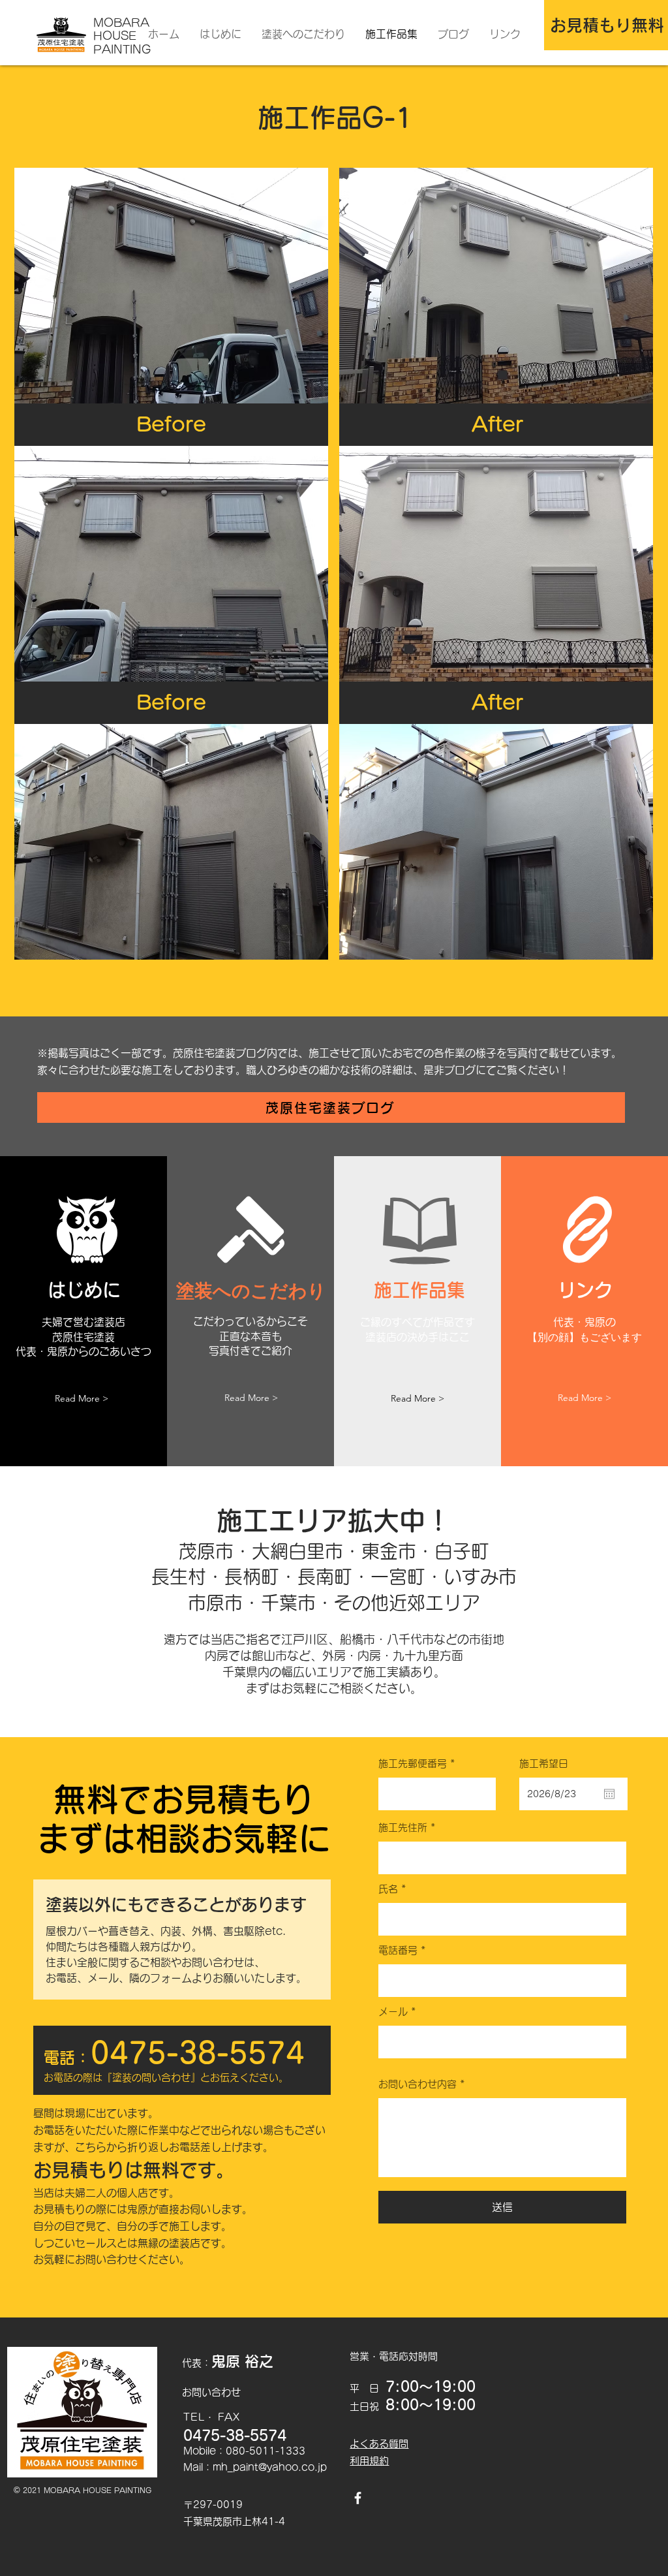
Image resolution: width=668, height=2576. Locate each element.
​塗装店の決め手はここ (417, 1337)
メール (393, 2012)
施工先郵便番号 (413, 1764)
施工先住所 (403, 1828)
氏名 (388, 1889)
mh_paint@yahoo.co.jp (270, 2467)
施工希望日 (544, 1764)
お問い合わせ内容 (417, 2084)
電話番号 (398, 1950)
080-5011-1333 (266, 2451)
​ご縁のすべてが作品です (417, 1322)
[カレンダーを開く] (609, 1794)
